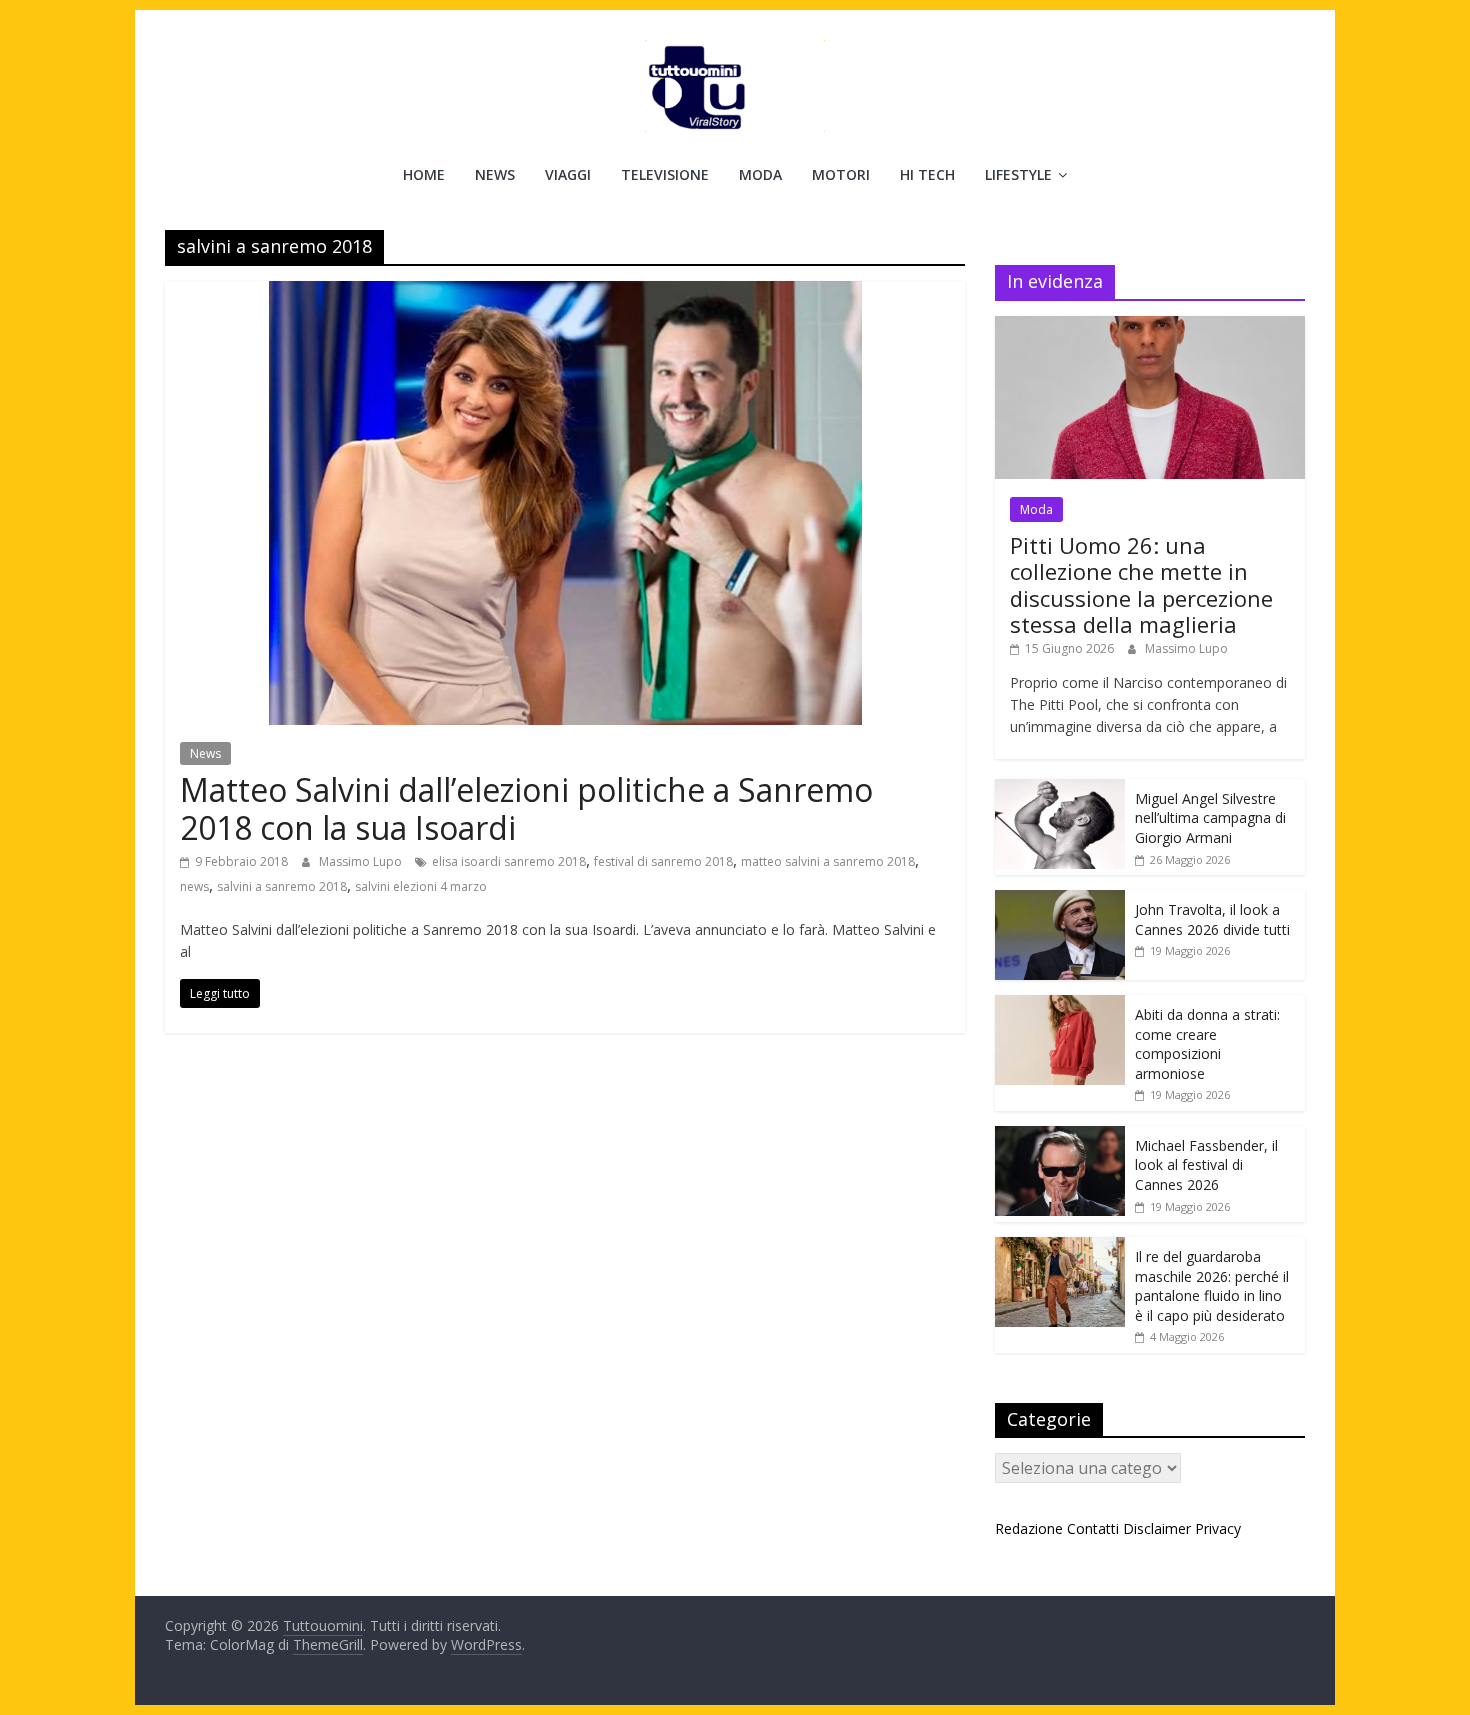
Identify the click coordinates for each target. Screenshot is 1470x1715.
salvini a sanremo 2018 (282, 886)
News (495, 174)
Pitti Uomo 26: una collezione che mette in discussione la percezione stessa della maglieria (1141, 584)
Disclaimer (1157, 1528)
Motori (841, 174)
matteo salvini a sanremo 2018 (828, 861)
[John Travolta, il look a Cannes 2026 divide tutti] (1060, 900)
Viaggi (568, 174)
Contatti (1093, 1528)
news (194, 886)
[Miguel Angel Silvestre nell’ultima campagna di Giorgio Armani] (1060, 789)
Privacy (1218, 1528)
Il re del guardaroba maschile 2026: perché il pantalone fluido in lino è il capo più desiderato (1212, 1286)
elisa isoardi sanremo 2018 (509, 861)
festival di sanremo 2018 (663, 861)
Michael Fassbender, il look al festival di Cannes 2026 (1206, 1165)
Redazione (1029, 1528)
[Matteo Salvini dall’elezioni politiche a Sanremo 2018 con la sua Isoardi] (565, 293)
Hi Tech (927, 174)
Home (424, 174)
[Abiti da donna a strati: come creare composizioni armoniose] (1060, 1005)
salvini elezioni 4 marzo (421, 886)
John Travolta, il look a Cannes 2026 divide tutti (1212, 919)
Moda (760, 174)
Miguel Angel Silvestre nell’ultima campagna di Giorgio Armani (1210, 818)
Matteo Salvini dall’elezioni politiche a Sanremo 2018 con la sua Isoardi (526, 808)
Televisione (665, 174)
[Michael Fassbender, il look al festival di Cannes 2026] (1060, 1136)
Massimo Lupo (362, 861)
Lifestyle (1018, 174)
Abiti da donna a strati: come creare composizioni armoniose (1207, 1044)
